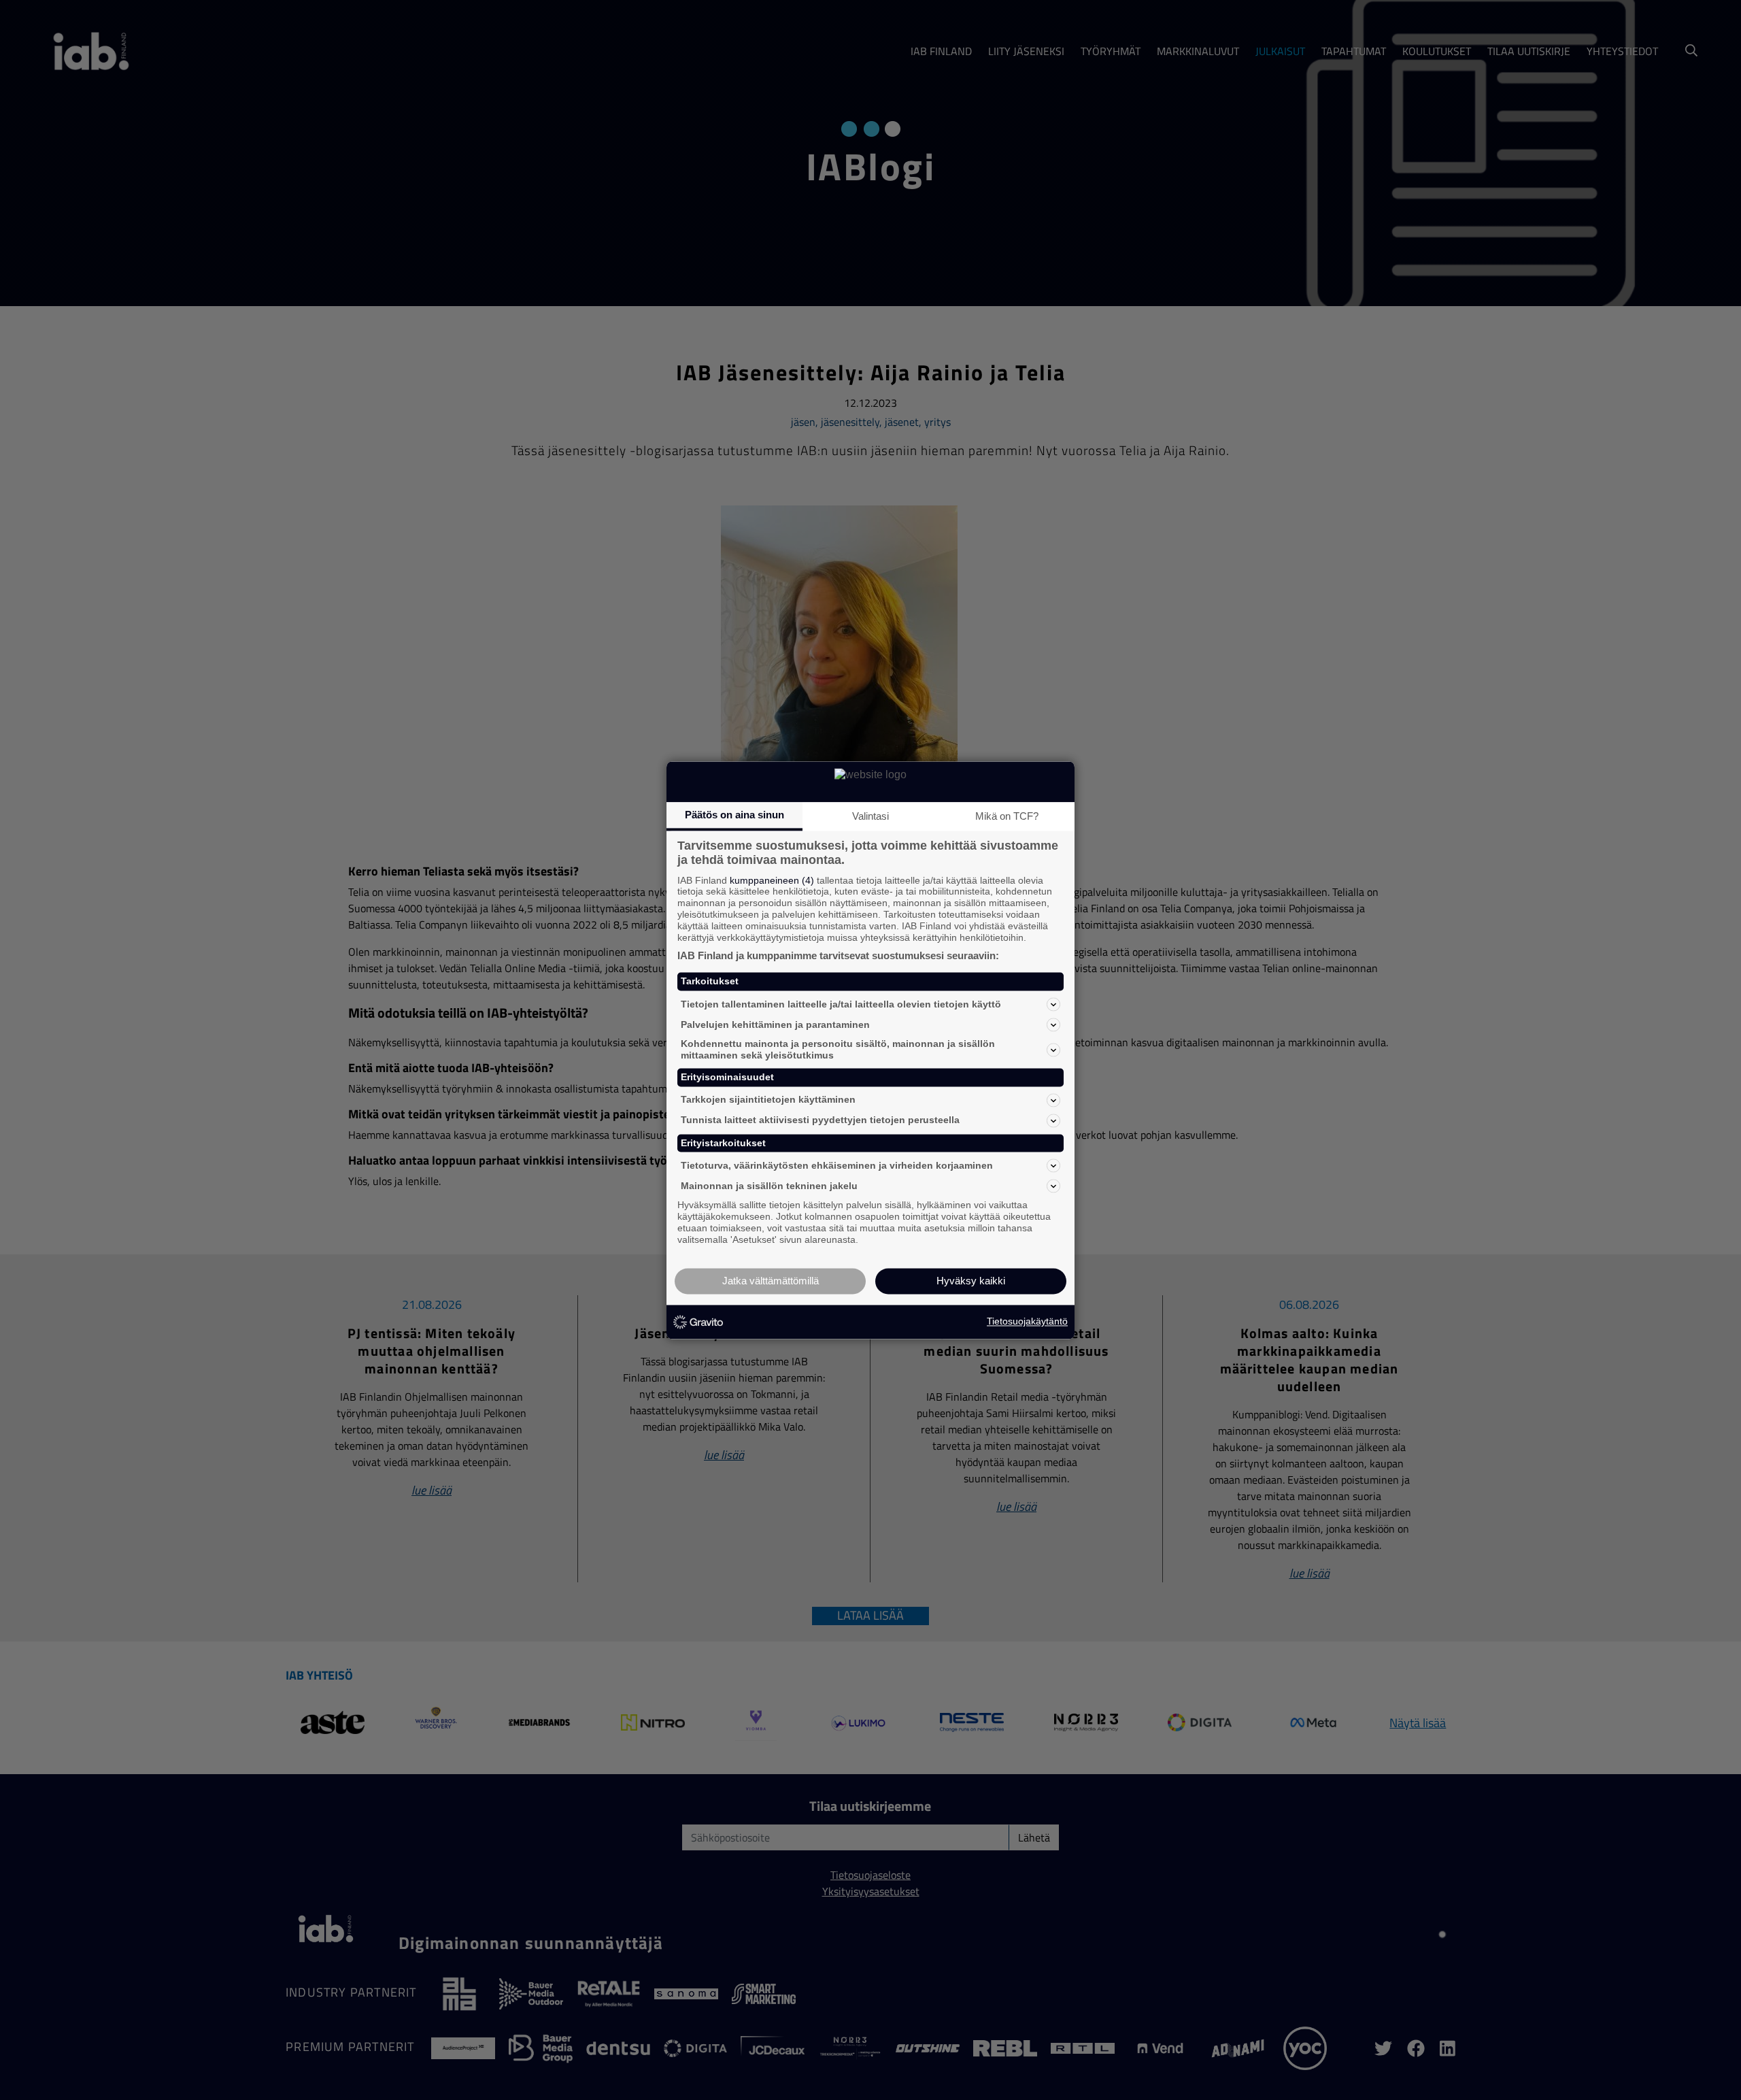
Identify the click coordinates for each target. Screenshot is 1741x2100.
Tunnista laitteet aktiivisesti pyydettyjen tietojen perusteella (820, 1120)
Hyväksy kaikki (971, 1281)
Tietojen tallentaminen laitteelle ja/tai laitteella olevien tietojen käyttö (841, 1004)
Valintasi (870, 816)
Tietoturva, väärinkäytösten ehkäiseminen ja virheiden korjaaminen (837, 1165)
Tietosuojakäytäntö (1027, 1322)
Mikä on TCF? (1007, 816)
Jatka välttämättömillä (771, 1281)
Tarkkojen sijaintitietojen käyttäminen (768, 1100)
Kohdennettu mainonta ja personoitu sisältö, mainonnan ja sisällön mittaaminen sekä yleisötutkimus (838, 1050)
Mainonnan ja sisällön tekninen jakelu (769, 1186)
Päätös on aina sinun (734, 815)
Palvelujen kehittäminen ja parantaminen (775, 1024)
